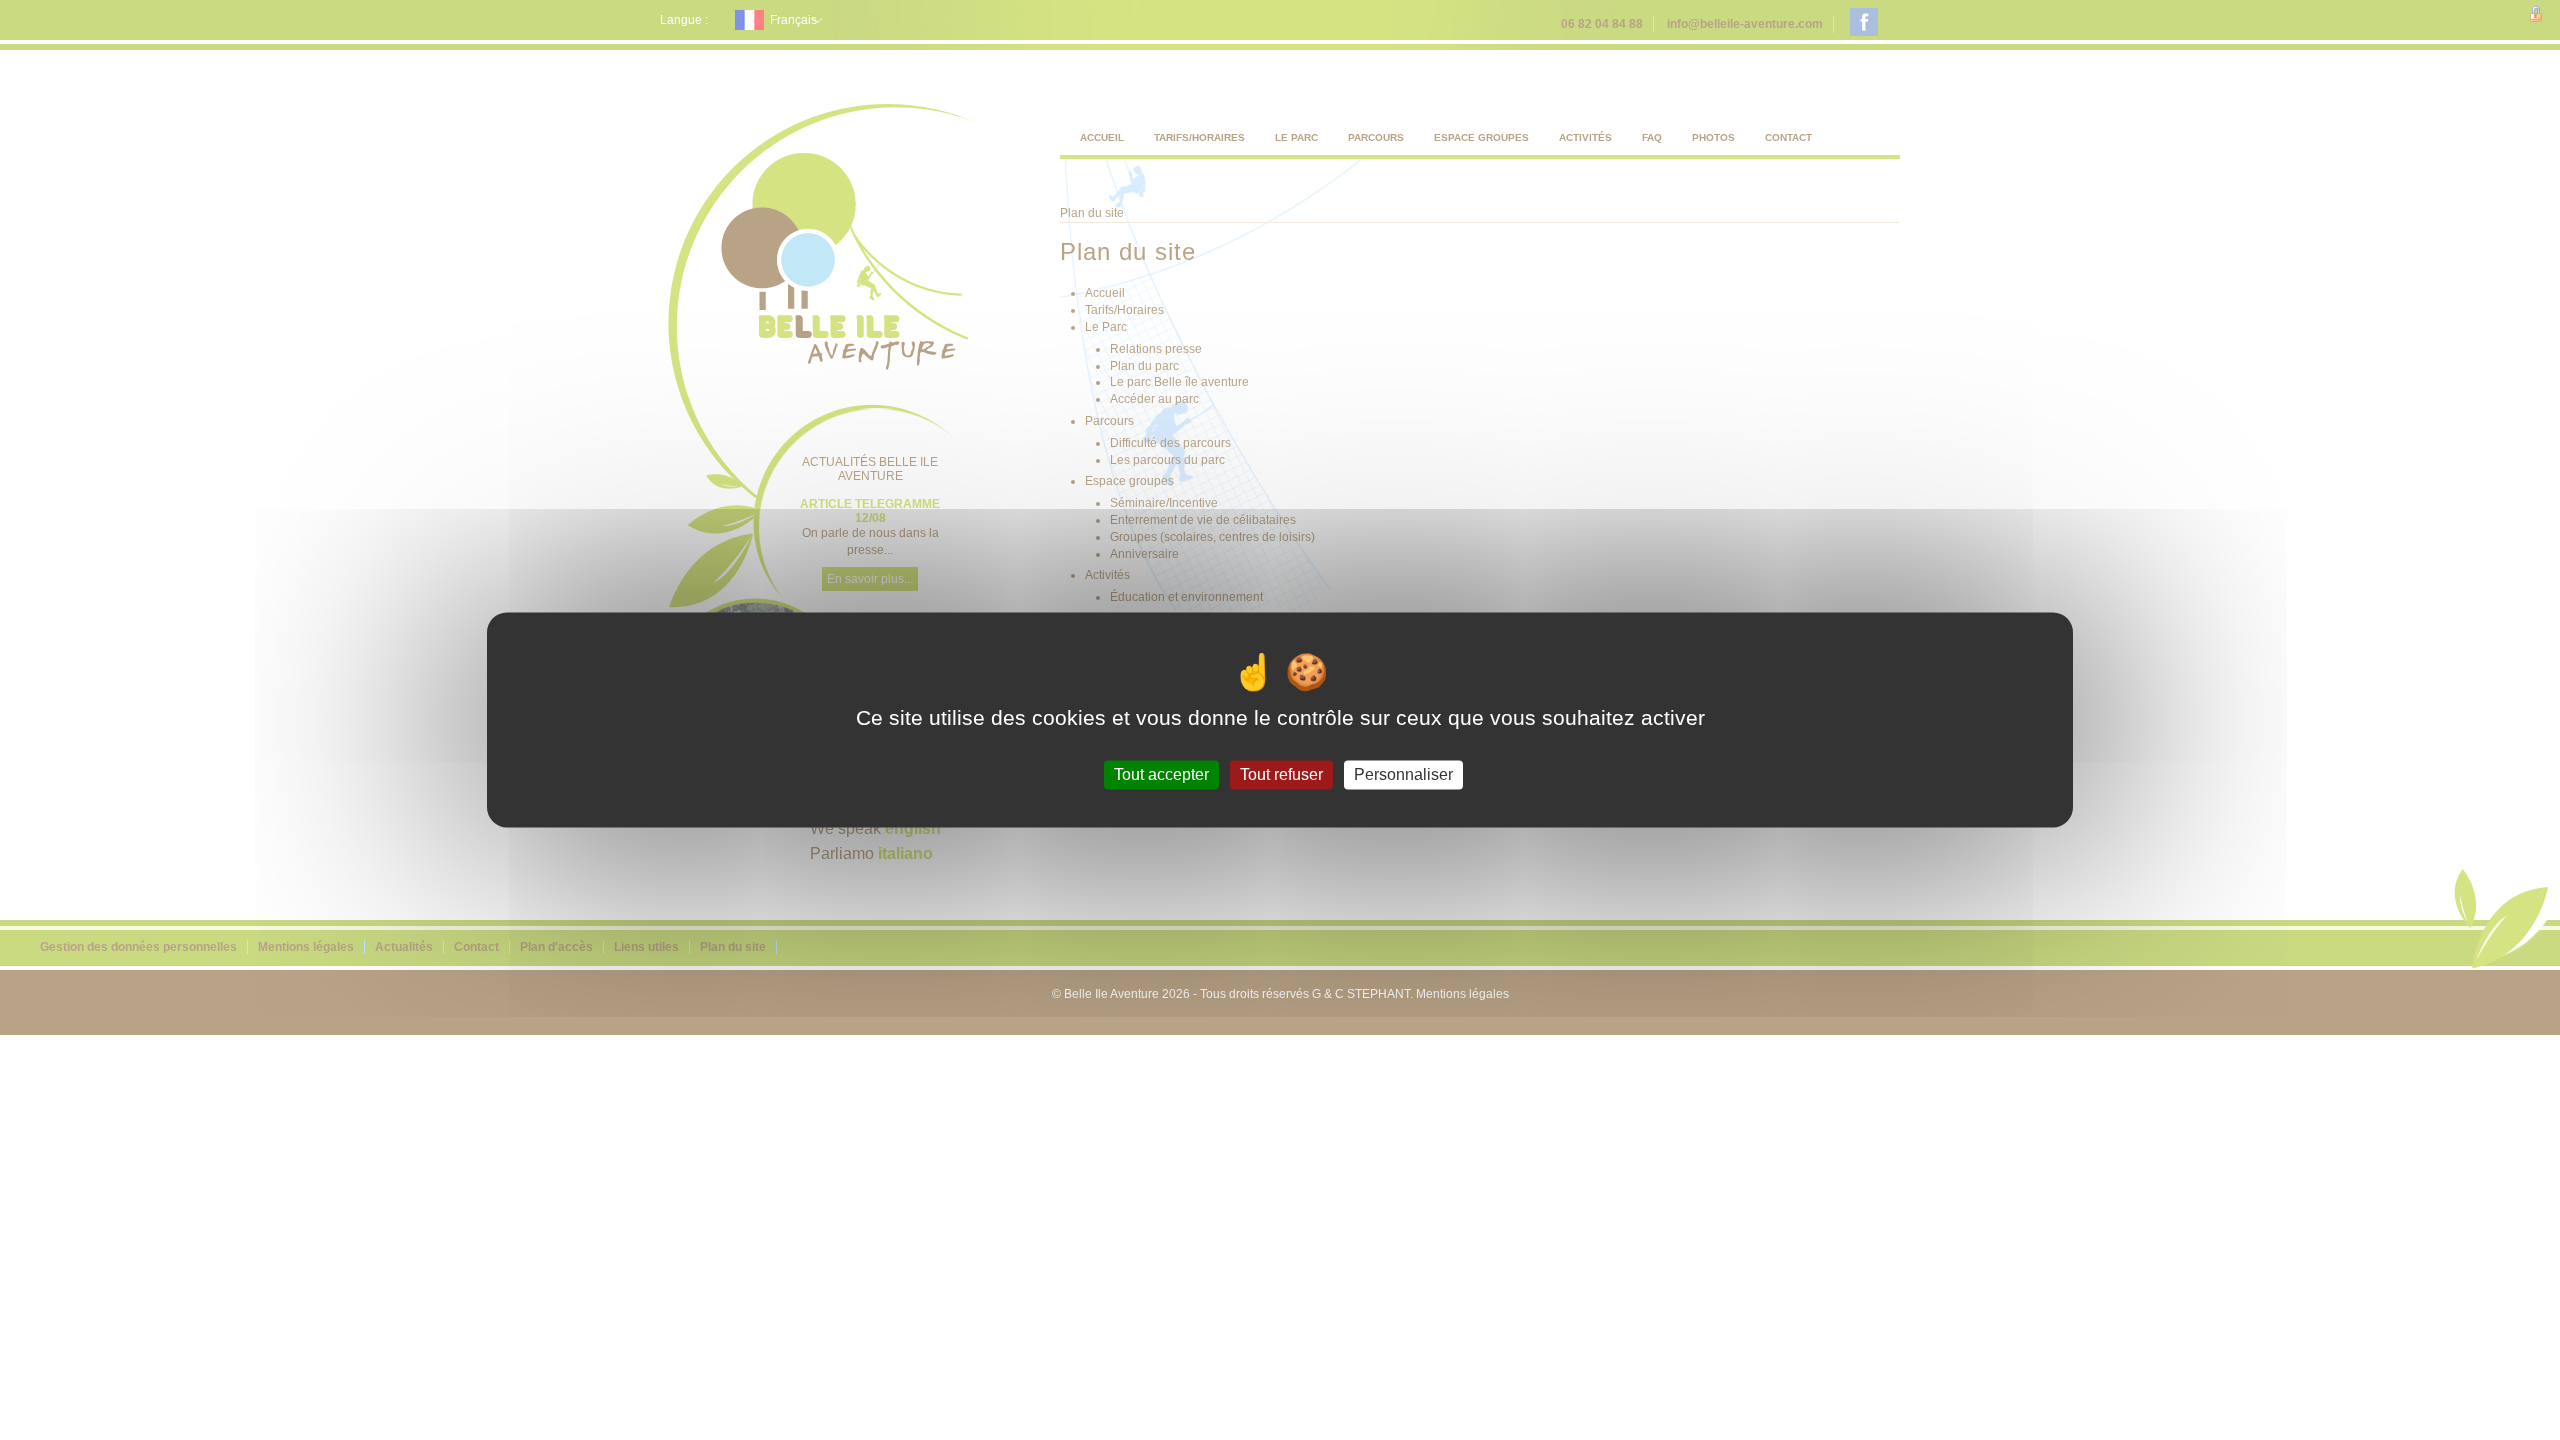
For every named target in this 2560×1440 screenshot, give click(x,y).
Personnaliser (1403, 774)
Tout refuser (1281, 774)
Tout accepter (1161, 774)
